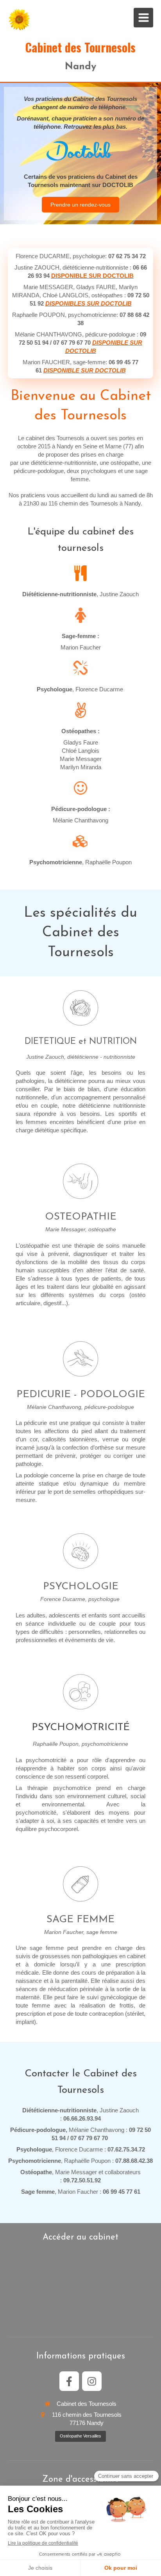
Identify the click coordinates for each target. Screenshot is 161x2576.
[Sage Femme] (80, 1884)
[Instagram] (92, 2381)
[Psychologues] (80, 1551)
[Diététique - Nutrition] (80, 1008)
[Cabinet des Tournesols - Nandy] (20, 20)
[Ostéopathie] (80, 1181)
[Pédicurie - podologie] (80, 1359)
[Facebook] (69, 2381)
